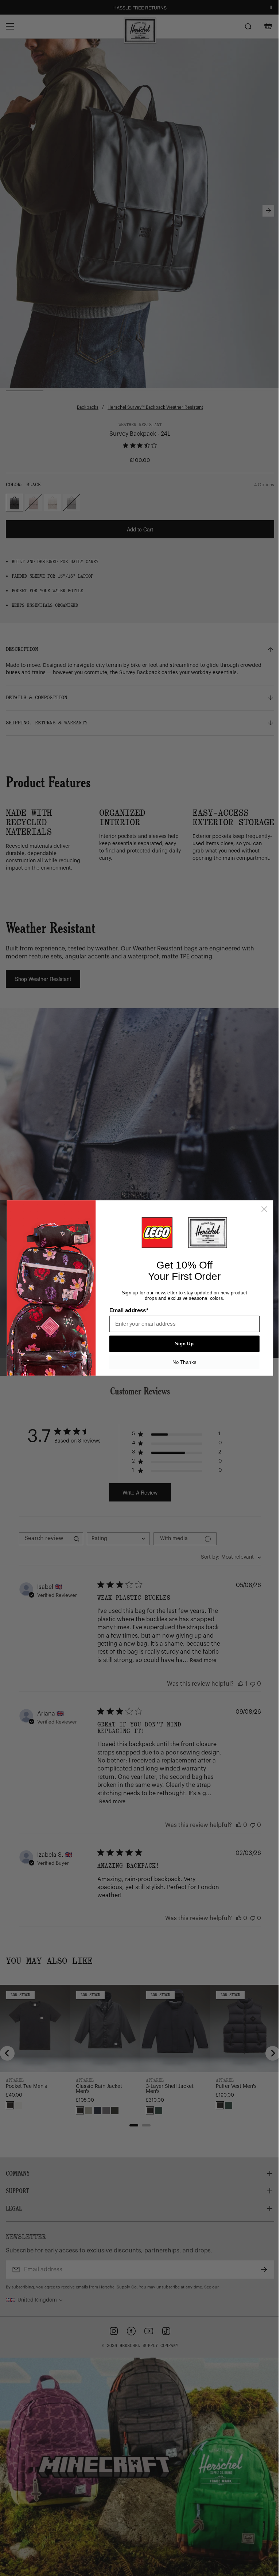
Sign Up (184, 1344)
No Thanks (184, 1362)
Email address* (129, 1310)
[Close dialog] (264, 1209)
